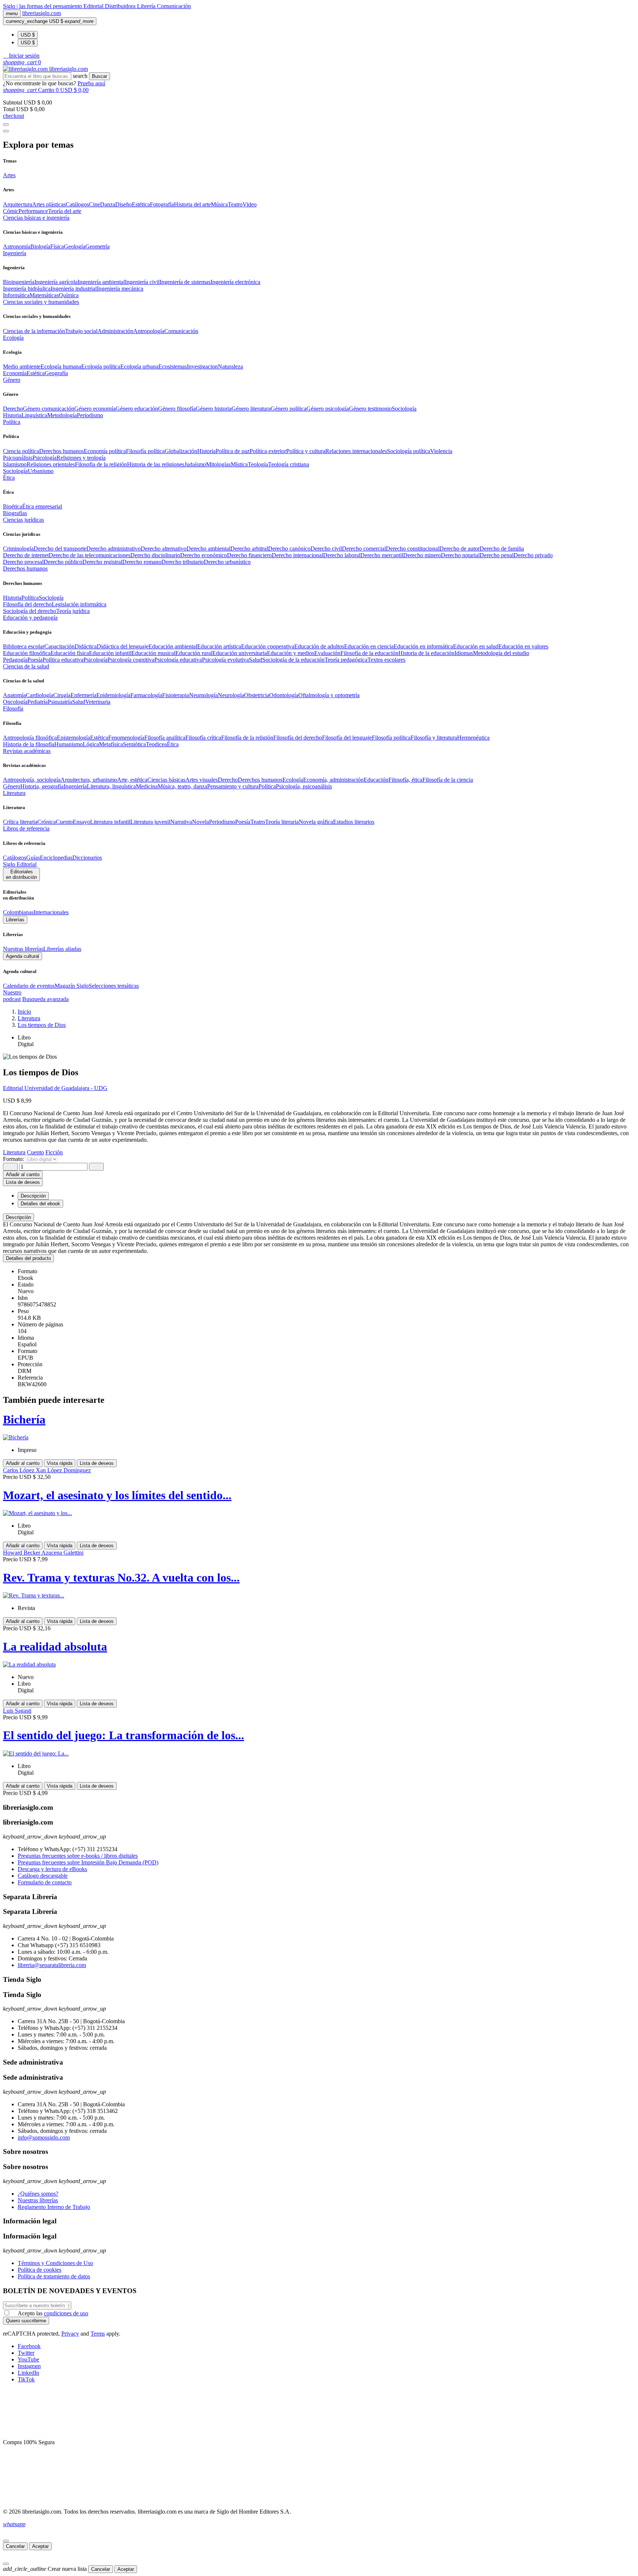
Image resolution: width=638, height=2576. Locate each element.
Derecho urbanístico (227, 562)
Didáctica (86, 646)
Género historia (214, 409)
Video (250, 204)
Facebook (29, 2346)
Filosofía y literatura (434, 738)
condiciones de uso (66, 2313)
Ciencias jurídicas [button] (23, 520)
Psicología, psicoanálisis (304, 786)
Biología (40, 246)
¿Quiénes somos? (38, 2194)
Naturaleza (230, 366)
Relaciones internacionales (356, 451)
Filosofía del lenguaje (347, 738)
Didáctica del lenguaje (123, 646)
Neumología (203, 695)
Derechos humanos (61, 451)
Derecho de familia (502, 549)
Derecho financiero (249, 555)
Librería (147, 6)
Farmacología (146, 695)
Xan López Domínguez (63, 1470)
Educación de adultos (319, 646)
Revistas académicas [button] (27, 751)
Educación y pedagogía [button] (30, 618)
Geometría (97, 246)
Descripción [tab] (33, 1196)
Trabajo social (81, 331)
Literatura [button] (14, 793)
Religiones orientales (51, 464)
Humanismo (68, 744)
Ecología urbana (139, 366)
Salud (255, 660)
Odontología (284, 695)
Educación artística (219, 646)
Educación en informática (423, 646)
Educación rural (194, 653)
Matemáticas (44, 295)
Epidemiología (113, 695)
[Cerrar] (6, 2541)
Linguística (34, 415)
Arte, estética (132, 780)
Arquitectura (18, 204)
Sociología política (409, 451)
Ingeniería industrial (74, 289)
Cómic (11, 211)
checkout (13, 116)
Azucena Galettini (62, 1553)
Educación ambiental (173, 646)
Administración (115, 331)
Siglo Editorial (20, 864)
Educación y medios (291, 653)
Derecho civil (326, 549)
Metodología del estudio (501, 653)
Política (30, 598)
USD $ (28, 35)
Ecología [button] (13, 338)
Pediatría (37, 702)
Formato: (14, 1159)
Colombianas (18, 912)
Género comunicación (49, 409)
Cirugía (62, 695)
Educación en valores (523, 646)
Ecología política (101, 366)
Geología (75, 246)
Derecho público (63, 562)
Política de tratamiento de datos (54, 2276)
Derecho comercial (364, 549)
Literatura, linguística (111, 786)
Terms (98, 2334)
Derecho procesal (23, 562)
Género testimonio (370, 409)
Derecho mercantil (382, 555)
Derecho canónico (289, 549)
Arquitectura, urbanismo (89, 780)
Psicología (44, 458)
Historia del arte (192, 204)
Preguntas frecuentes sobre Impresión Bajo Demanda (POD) (88, 1862)
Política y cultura (306, 451)
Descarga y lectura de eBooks (52, 1869)
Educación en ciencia (369, 646)
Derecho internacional (297, 555)
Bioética (13, 506)
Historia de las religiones (156, 464)
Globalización (181, 451)
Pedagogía (15, 660)
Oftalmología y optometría (329, 695)
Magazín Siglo (72, 986)
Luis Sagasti (17, 1711)
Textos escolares (386, 660)
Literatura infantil (110, 822)
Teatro (235, 204)
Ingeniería (75, 786)
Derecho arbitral (249, 549)
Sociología (404, 409)
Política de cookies (40, 2270)
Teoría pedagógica (346, 660)
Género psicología (328, 409)
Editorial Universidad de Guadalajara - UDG (55, 1088)
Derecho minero (422, 555)
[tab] (319, 1217)
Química (69, 295)
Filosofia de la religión (101, 464)
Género (12, 786)
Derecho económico (204, 555)
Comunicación (174, 6)
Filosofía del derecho (27, 604)
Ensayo (81, 822)
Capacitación (59, 646)
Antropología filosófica (30, 738)
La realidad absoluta (55, 1647)
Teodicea (156, 744)
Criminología (18, 549)
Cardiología (40, 695)
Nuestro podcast (12, 996)
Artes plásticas (49, 204)
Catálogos (77, 204)
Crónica (47, 822)
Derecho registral (102, 562)
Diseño (124, 204)
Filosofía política (145, 451)
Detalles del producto (28, 1258)
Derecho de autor (459, 549)
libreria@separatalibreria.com (52, 1965)
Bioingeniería (19, 282)
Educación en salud (476, 646)
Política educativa (63, 660)
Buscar (100, 76)
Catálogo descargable (43, 1876)
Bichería (24, 1419)
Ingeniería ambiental (101, 282)
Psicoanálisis (18, 458)
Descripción (18, 1217)
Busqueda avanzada (45, 999)
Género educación (137, 409)
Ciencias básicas (166, 780)
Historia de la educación (426, 653)
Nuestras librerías (23, 949)
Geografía (56, 373)
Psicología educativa (178, 660)
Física (57, 246)
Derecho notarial (460, 555)
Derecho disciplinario (155, 555)
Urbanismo (41, 471)
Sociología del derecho (30, 611)
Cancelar (15, 2546)
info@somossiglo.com (44, 2137)
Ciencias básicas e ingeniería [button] (36, 218)
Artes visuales (202, 780)
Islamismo (15, 464)
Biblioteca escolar (24, 646)
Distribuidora (121, 6)
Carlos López (19, 1470)
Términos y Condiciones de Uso (55, 2263)
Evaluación (327, 653)
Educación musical (153, 653)
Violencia (441, 451)
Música (219, 204)
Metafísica (111, 744)
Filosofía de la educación (369, 653)
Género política (289, 409)
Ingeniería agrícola (56, 282)
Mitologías (218, 464)
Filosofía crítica (203, 738)
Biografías (15, 513)
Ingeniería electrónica (235, 282)
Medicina (147, 786)
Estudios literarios (354, 822)
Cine (95, 204)
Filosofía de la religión (247, 738)
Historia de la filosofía (29, 744)
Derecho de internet (26, 555)
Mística (239, 464)
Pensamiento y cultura (233, 786)
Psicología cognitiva (131, 660)
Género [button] (12, 380)
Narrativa (181, 822)
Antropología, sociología (32, 780)
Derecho (13, 409)
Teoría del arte (65, 211)
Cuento (64, 822)
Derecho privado (533, 555)
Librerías (15, 920)
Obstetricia (257, 695)
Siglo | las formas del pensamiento (43, 6)
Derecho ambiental (208, 549)
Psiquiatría (60, 702)
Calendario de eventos (29, 986)
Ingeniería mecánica (120, 289)
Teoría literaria (282, 822)
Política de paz (233, 451)
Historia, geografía (42, 786)
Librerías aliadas (62, 949)
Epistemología (73, 738)
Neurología (231, 695)
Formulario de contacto (45, 1882)
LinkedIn (28, 2373)
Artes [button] (9, 175)
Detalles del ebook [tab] (40, 1204)
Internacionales (51, 912)
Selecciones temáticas (114, 986)
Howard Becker (22, 1553)
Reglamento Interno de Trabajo (54, 2207)
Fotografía (162, 204)
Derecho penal (497, 555)
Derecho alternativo (164, 549)
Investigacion (202, 366)
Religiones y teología (81, 458)
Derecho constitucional (413, 549)
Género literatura (251, 409)
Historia (12, 415)
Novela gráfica (316, 822)
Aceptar (40, 2546)
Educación (376, 780)
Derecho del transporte (60, 549)
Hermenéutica (473, 738)
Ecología (293, 780)
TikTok (26, 2379)
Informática (16, 295)
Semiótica (134, 744)
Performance (33, 211)
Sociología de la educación (293, 660)
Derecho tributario (183, 562)
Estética (141, 204)
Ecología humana (61, 366)
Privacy (70, 2334)
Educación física (70, 653)
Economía (15, 373)
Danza (108, 204)
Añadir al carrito (23, 1174)
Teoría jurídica (73, 611)
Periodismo (90, 415)
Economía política (105, 451)
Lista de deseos (97, 1463)
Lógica (91, 744)
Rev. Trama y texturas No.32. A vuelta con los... (121, 1578)
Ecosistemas (173, 366)
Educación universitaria (240, 653)
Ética (173, 744)
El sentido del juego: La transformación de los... (124, 1735)
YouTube (28, 2359)
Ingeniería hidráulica (27, 289)
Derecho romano (142, 562)
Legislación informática (79, 604)
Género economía (95, 409)
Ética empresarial (42, 506)
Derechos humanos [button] (25, 568)
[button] (21, 56)
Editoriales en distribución (21, 874)
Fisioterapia (176, 695)
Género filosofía (177, 409)
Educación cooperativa (268, 646)
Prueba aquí (91, 83)
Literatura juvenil (150, 822)
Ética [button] (9, 478)
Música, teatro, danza (182, 786)
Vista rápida (60, 1463)
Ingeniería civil (142, 282)
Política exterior (268, 451)
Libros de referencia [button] (26, 828)
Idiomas (464, 653)
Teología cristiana (289, 464)
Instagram (29, 2366)
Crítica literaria (20, 822)
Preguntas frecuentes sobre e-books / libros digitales (78, 1856)
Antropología (149, 331)
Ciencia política (21, 451)
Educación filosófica (27, 653)
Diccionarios (87, 858)
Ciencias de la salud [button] (26, 666)
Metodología (62, 415)
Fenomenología (126, 738)
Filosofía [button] (13, 708)
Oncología (15, 702)
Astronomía (17, 246)
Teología (258, 464)
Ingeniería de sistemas (185, 282)
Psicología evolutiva (225, 660)
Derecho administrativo (114, 549)
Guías (33, 858)
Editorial (94, 6)
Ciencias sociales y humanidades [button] (41, 302)
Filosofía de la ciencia (448, 780)
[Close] (6, 131)
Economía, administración (333, 780)
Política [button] (12, 422)
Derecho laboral (342, 555)
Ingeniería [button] (15, 253)
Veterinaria (98, 702)
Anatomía (14, 695)
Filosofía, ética (405, 780)
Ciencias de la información (34, 331)
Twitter (26, 2353)
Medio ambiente (22, 366)
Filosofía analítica (165, 738)
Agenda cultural (23, 956)
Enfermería (83, 695)
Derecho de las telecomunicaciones (90, 555)
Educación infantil (110, 653)
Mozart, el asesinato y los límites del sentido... (117, 1495)
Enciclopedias (56, 858)
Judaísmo (195, 464)
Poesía (35, 660)
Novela (200, 822)
